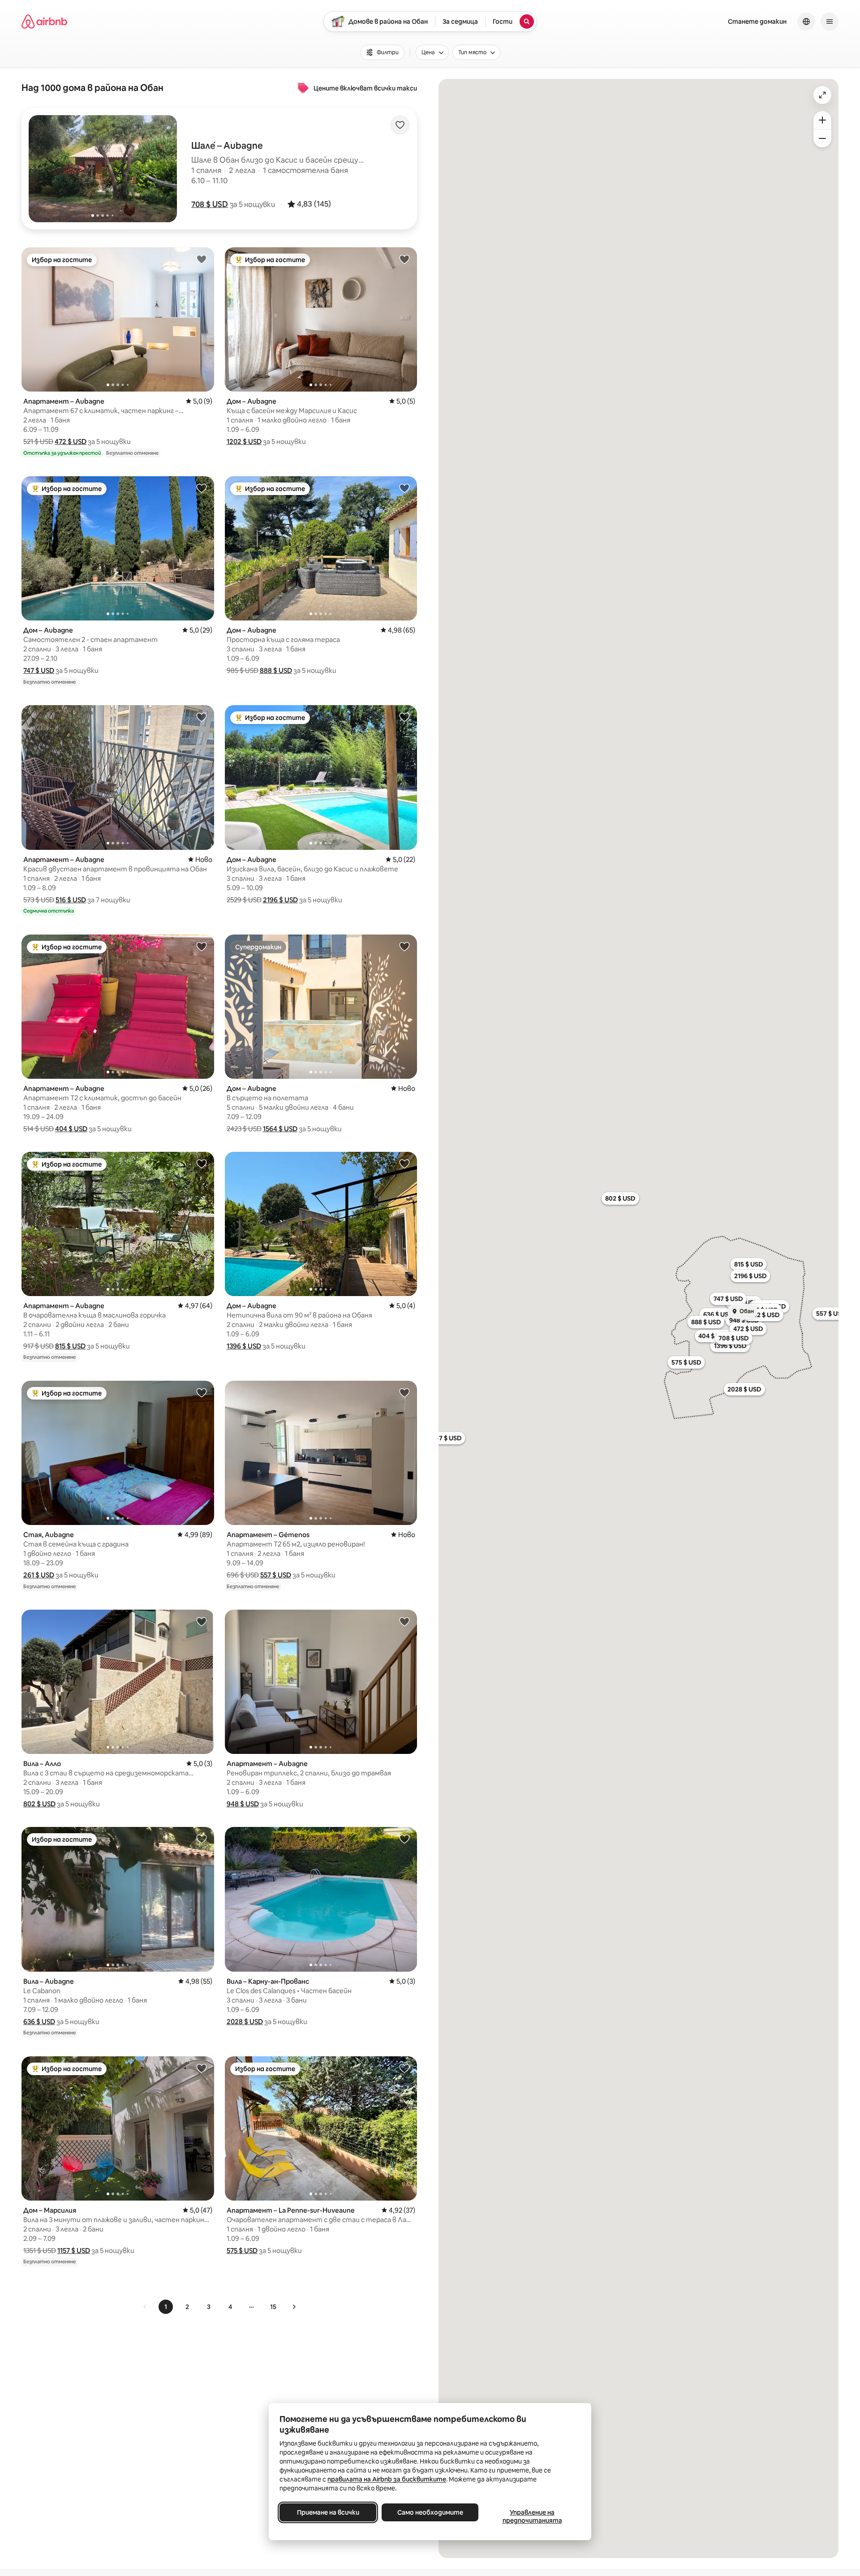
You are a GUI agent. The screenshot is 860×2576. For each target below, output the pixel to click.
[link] (145, 2307)
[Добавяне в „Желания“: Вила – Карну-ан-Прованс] (404, 1839)
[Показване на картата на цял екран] (822, 95)
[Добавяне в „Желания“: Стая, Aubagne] (202, 1392)
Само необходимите (430, 2512)
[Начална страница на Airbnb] (44, 22)
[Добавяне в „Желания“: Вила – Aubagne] (202, 1839)
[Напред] (294, 2307)
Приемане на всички (328, 2512)
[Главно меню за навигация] (830, 22)
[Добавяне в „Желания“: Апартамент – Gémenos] (404, 1392)
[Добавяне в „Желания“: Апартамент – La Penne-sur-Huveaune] (404, 2068)
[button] (210, 204)
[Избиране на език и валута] (806, 22)
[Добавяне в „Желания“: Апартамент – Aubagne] (202, 259)
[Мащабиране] (822, 120)
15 (273, 2307)
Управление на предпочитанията (532, 2516)
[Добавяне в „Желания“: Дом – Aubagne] (404, 259)
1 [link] (166, 2307)
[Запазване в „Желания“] (400, 125)
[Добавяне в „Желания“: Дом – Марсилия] (202, 2068)
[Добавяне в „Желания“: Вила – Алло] (202, 1621)
